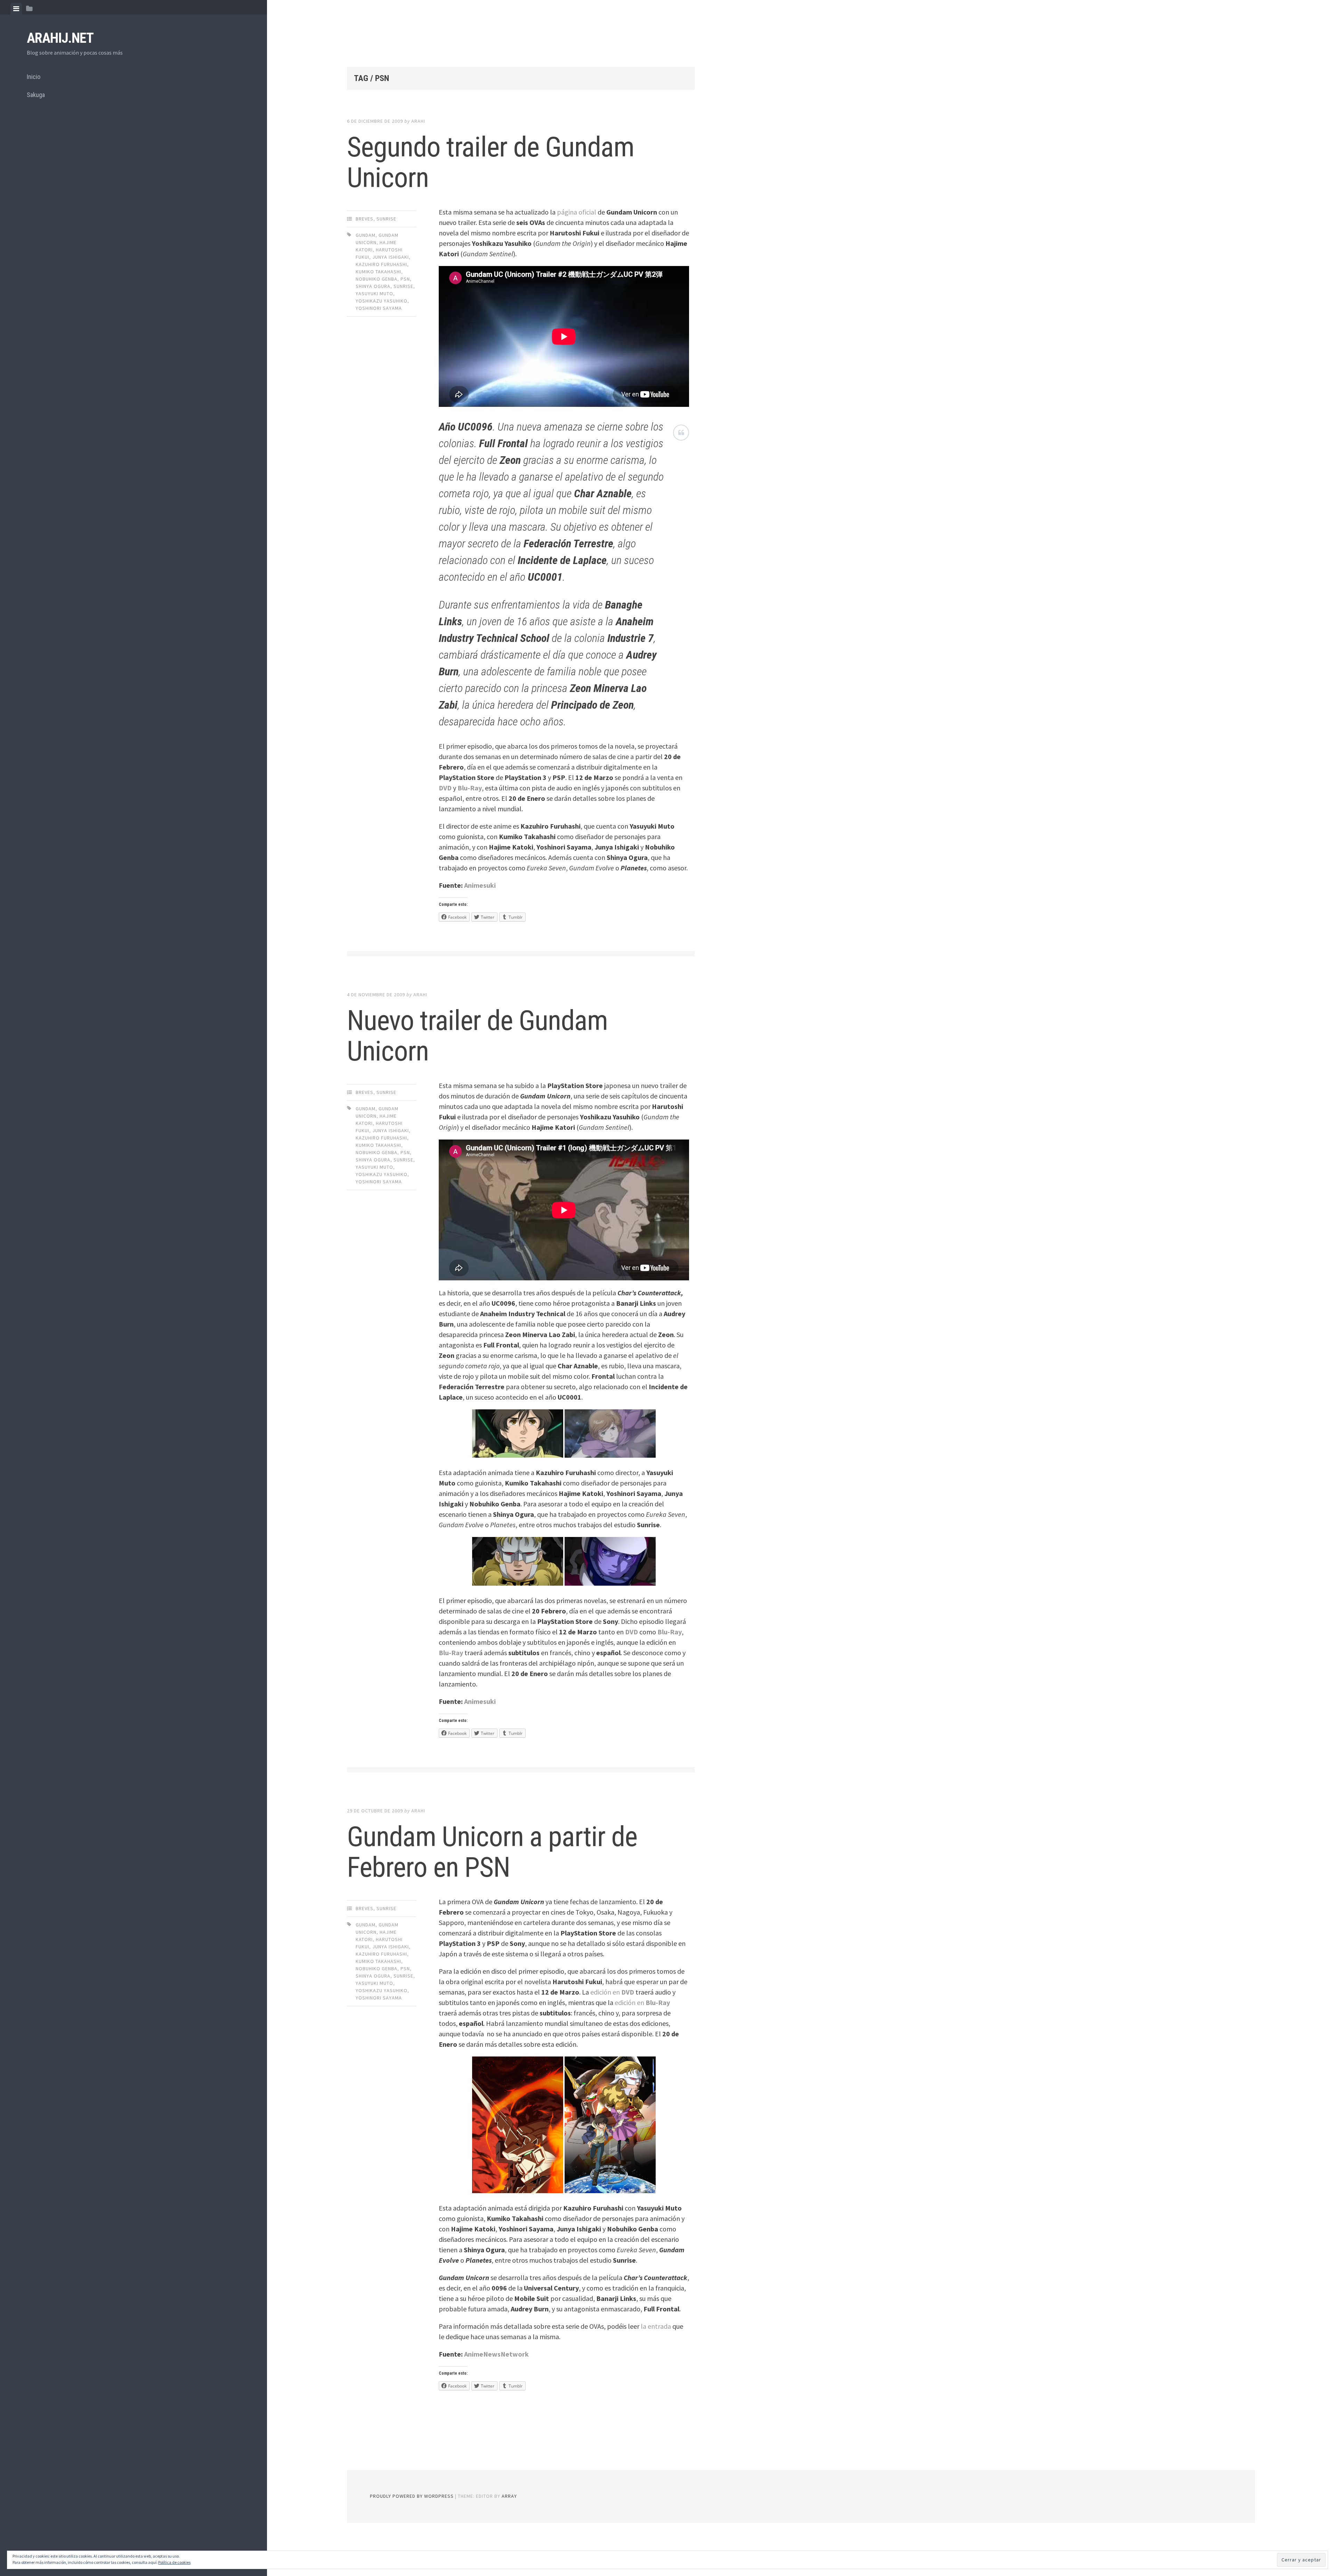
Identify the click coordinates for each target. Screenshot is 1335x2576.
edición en (612, 1992)
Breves (365, 219)
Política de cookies (174, 2562)
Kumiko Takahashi (378, 272)
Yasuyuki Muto (374, 293)
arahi (418, 121)
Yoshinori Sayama (379, 308)
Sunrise (386, 219)
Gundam (366, 235)
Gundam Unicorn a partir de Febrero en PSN (492, 1852)
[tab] (16, 9)
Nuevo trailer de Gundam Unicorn (477, 1036)
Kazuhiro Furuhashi (381, 264)
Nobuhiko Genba (377, 279)
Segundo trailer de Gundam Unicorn (491, 162)
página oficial (577, 212)
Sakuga (36, 95)
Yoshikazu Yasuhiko (382, 301)
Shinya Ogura (373, 286)
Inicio (34, 77)
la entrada (656, 2326)
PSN (405, 279)
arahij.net (60, 38)
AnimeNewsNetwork (496, 2354)
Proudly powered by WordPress (412, 2496)
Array (509, 2496)
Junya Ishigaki (391, 257)
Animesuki (480, 885)
